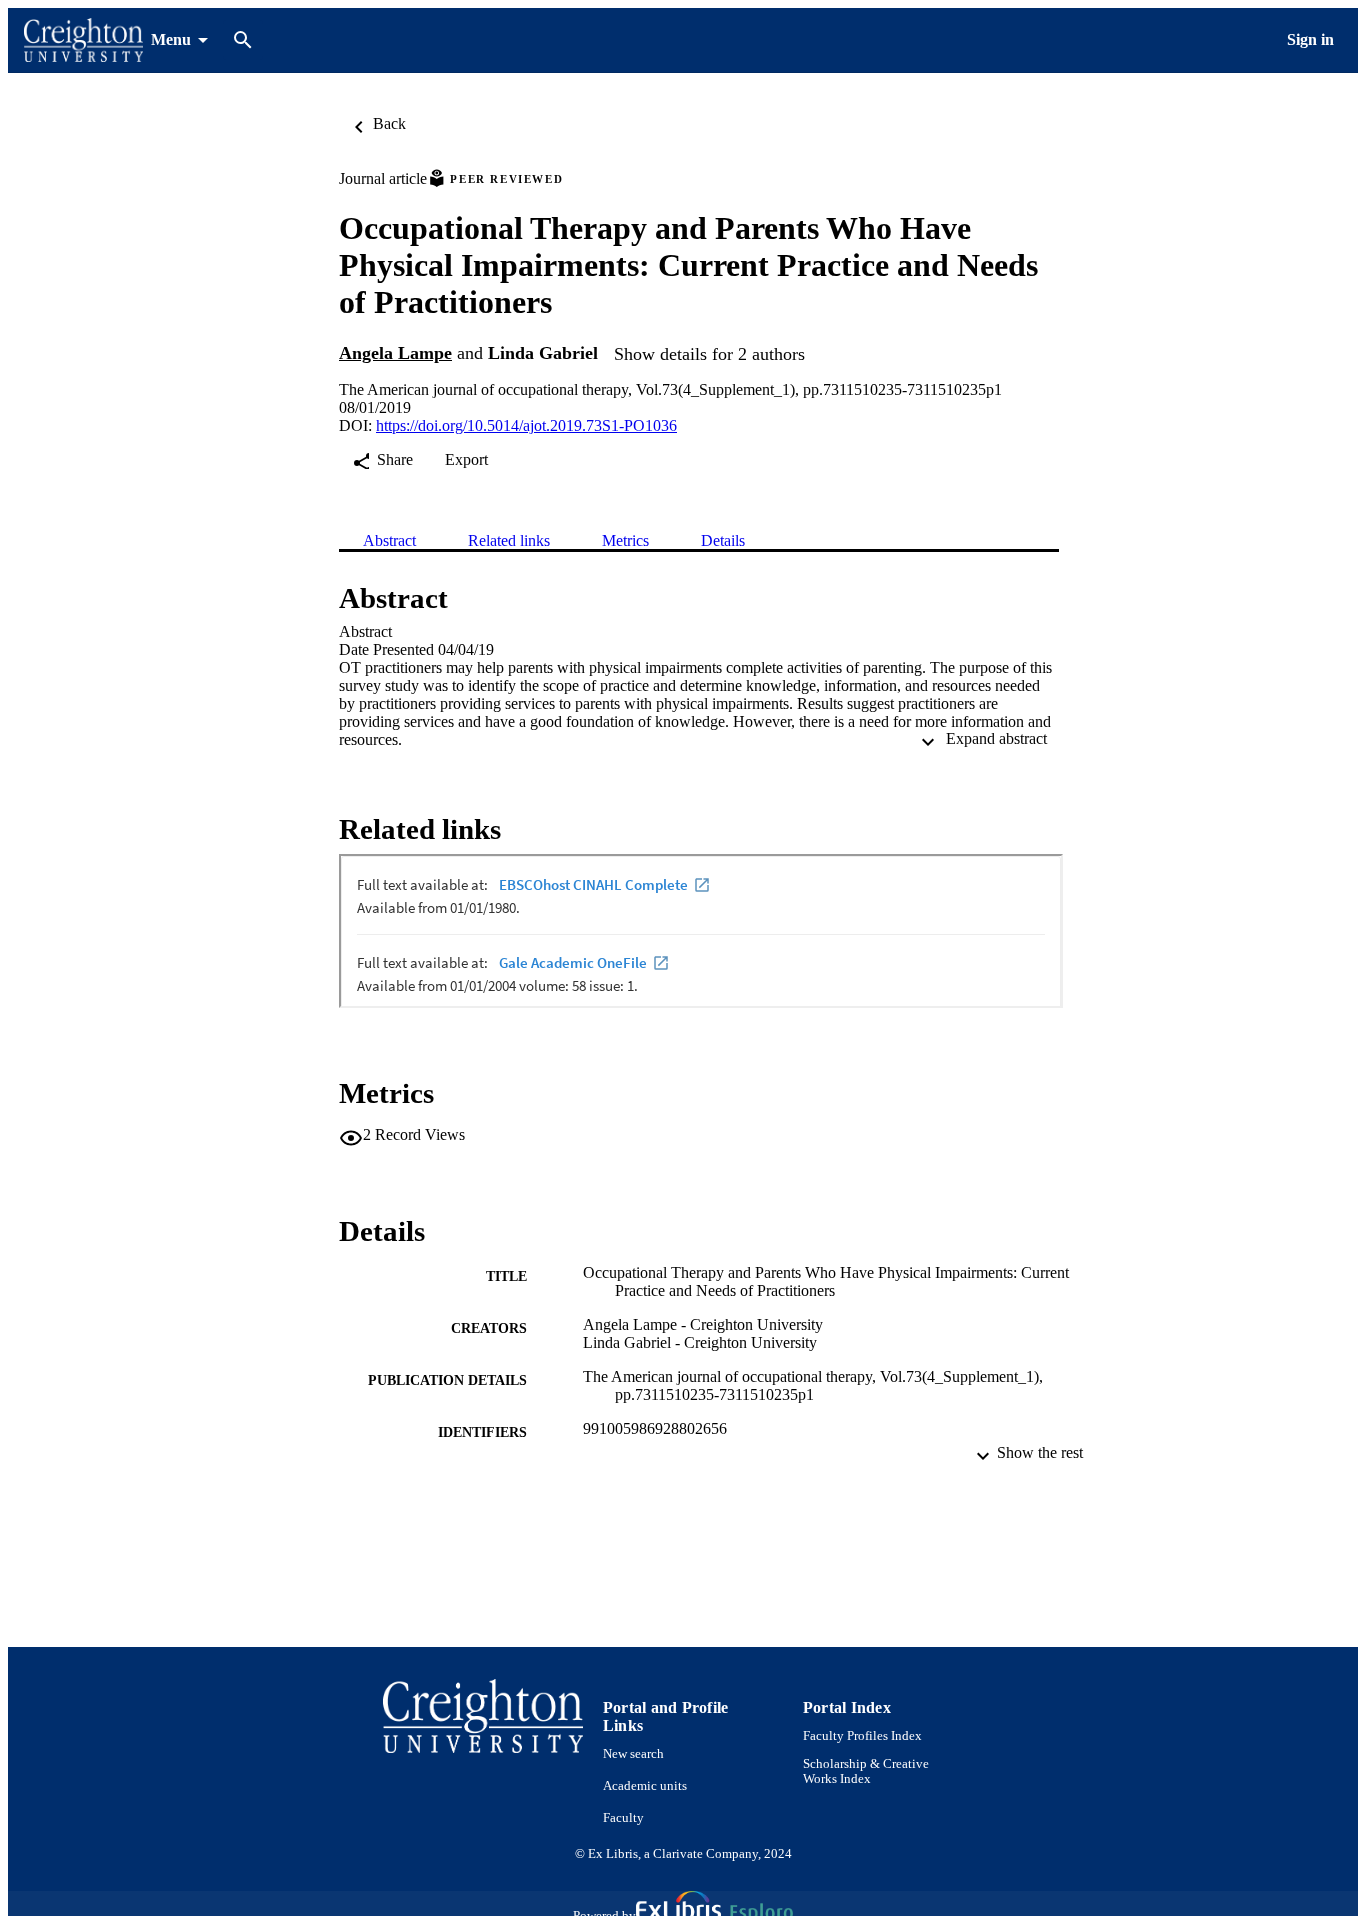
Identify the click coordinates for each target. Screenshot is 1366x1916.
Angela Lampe (395, 353)
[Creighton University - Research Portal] (83, 40)
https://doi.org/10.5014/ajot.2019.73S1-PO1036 (526, 425)
